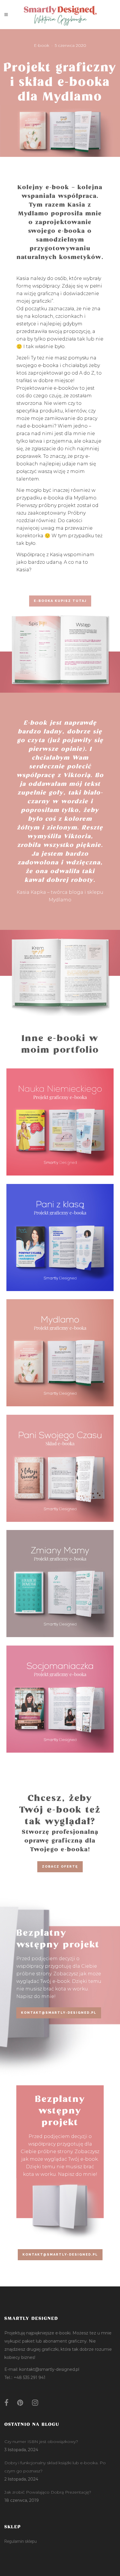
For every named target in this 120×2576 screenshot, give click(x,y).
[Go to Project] (60, 1132)
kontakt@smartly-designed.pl (59, 2013)
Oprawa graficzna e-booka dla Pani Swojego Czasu (60, 1460)
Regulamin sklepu (21, 2541)
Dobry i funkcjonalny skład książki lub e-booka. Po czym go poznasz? (55, 2467)
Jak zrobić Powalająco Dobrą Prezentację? (48, 2492)
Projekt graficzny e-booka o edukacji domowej (60, 1576)
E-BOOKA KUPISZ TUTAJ (60, 601)
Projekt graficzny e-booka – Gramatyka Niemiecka (60, 1114)
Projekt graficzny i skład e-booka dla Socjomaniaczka (60, 1691)
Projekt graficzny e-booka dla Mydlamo (60, 1345)
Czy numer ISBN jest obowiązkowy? (41, 2442)
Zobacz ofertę (60, 1867)
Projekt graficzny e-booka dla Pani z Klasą (60, 1229)
